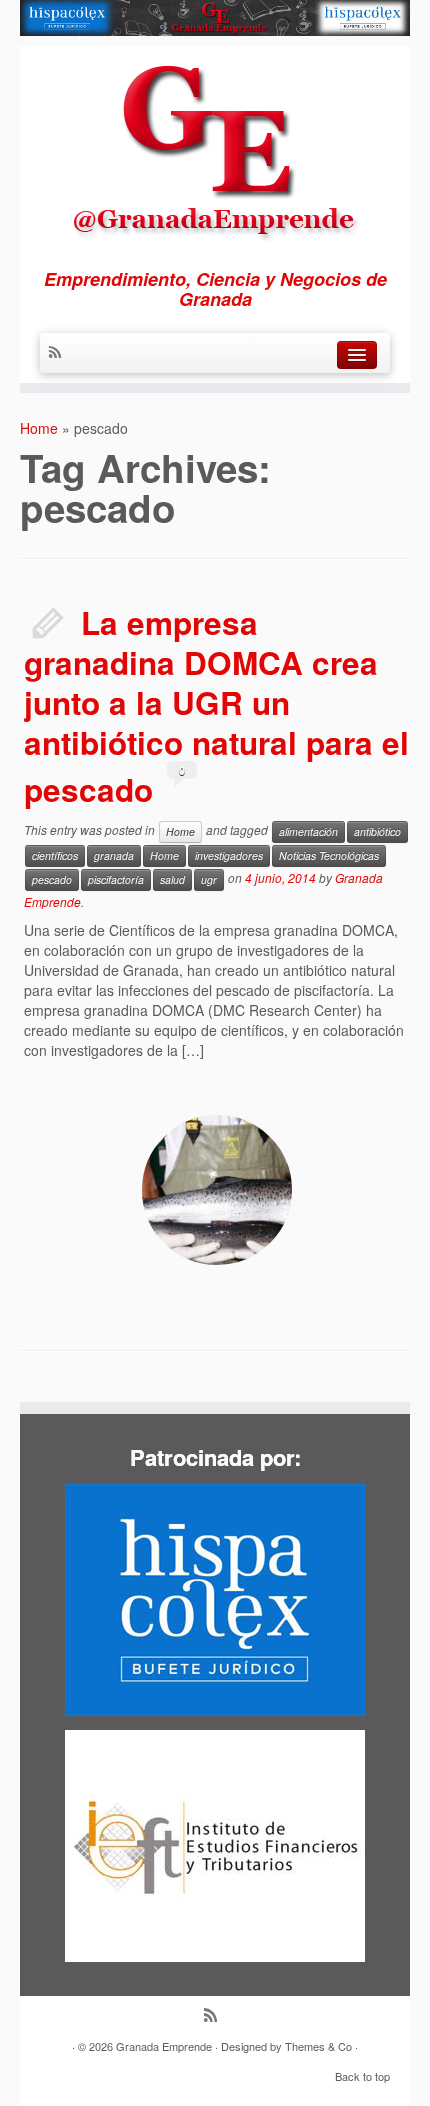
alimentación (308, 831)
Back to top (362, 2076)
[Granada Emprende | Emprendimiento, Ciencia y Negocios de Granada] (215, 147)
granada (114, 855)
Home (39, 428)
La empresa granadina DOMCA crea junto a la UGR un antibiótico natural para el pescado (216, 706)
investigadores (229, 855)
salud (172, 879)
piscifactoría (116, 879)
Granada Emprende (164, 2046)
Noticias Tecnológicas (329, 855)
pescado (52, 879)
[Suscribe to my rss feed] (60, 353)
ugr (209, 879)
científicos (55, 855)
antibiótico (377, 831)
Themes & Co (318, 2046)
